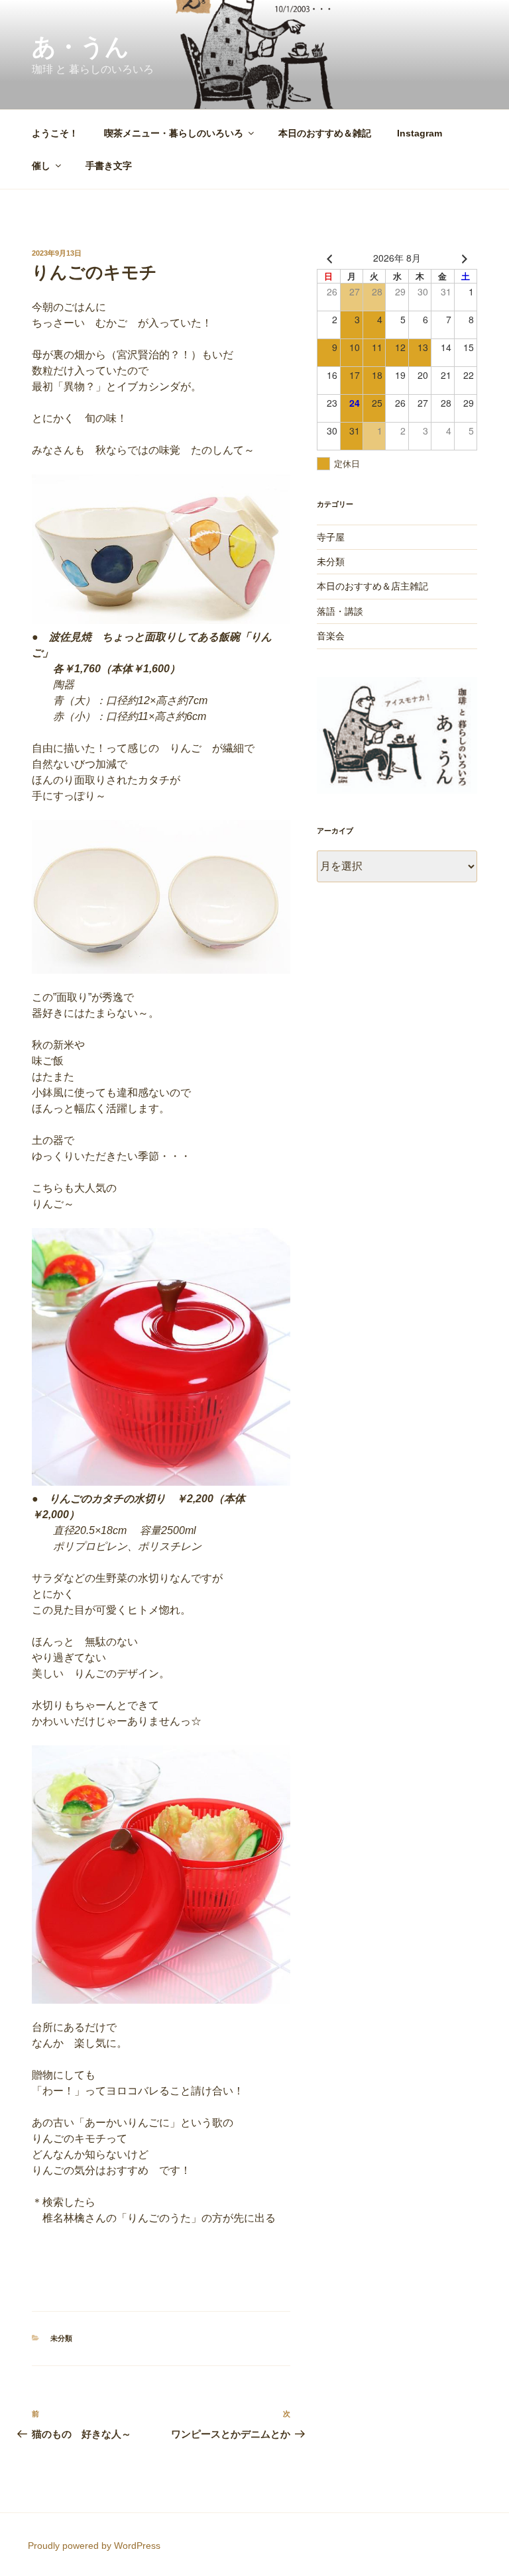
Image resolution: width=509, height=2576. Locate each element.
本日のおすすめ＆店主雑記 (372, 586)
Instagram (420, 133)
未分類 (61, 2338)
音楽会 (331, 636)
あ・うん (81, 47)
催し (41, 166)
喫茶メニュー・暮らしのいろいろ (174, 133)
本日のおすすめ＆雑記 (325, 133)
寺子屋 (331, 537)
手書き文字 (109, 166)
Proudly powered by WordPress (94, 2546)
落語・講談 (340, 611)
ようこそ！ (55, 133)
